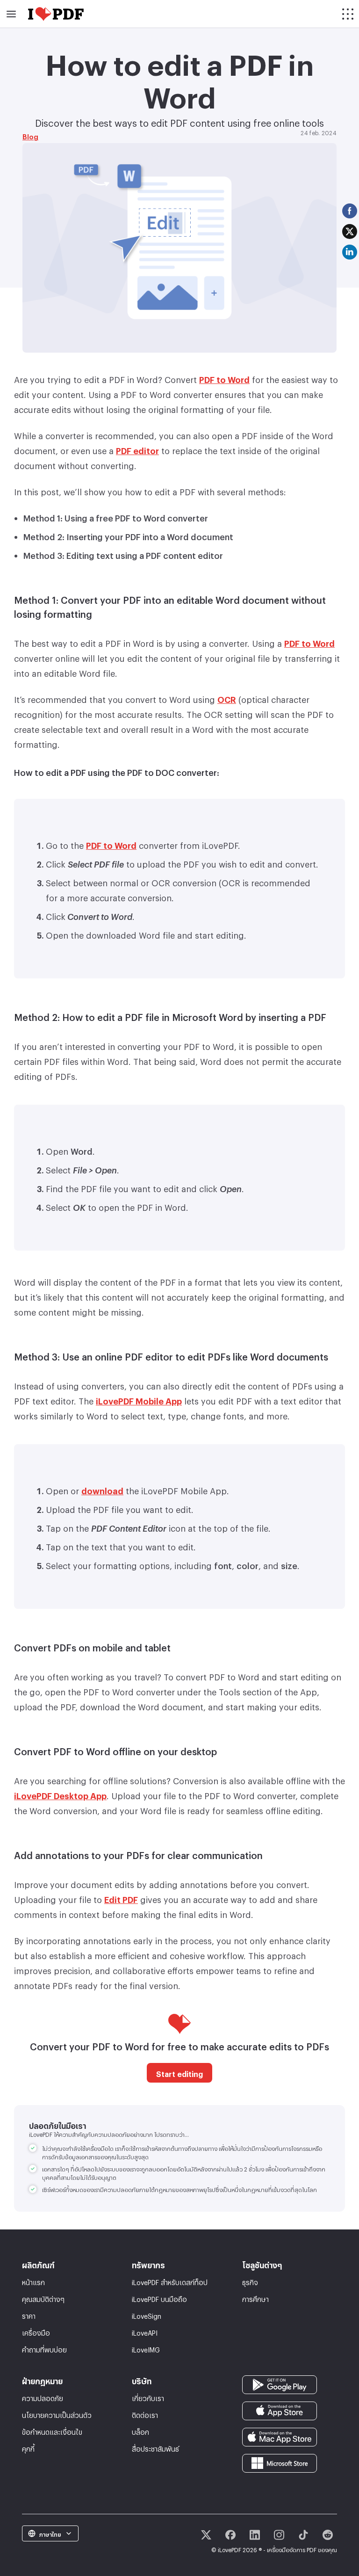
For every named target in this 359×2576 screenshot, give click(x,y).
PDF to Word (224, 378)
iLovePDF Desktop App (60, 1794)
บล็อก (140, 2431)
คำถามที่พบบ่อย (44, 2348)
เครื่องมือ (36, 2332)
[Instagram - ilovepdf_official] (279, 2535)
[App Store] (280, 2409)
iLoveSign (147, 2315)
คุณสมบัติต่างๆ (43, 2298)
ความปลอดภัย (43, 2397)
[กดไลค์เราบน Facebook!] (230, 2535)
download (102, 1489)
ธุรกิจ (250, 2281)
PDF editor (137, 449)
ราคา (29, 2315)
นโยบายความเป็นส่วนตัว (57, 2414)
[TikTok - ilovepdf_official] (303, 2535)
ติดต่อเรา (145, 2414)
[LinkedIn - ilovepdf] (255, 2535)
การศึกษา (255, 2298)
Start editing (179, 2073)
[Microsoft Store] (280, 2461)
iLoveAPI (145, 2332)
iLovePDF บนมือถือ (159, 2298)
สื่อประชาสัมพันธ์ (155, 2448)
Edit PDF (121, 1898)
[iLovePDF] (56, 14)
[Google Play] (280, 2383)
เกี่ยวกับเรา (148, 2397)
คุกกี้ (28, 2448)
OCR (227, 698)
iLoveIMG (146, 2348)
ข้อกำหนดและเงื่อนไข (52, 2431)
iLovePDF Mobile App (139, 1399)
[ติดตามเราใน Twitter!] (206, 2535)
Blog (30, 135)
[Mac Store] (280, 2435)
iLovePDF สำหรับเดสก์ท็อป (170, 2281)
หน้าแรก (33, 2281)
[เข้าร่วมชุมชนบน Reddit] (328, 2535)
